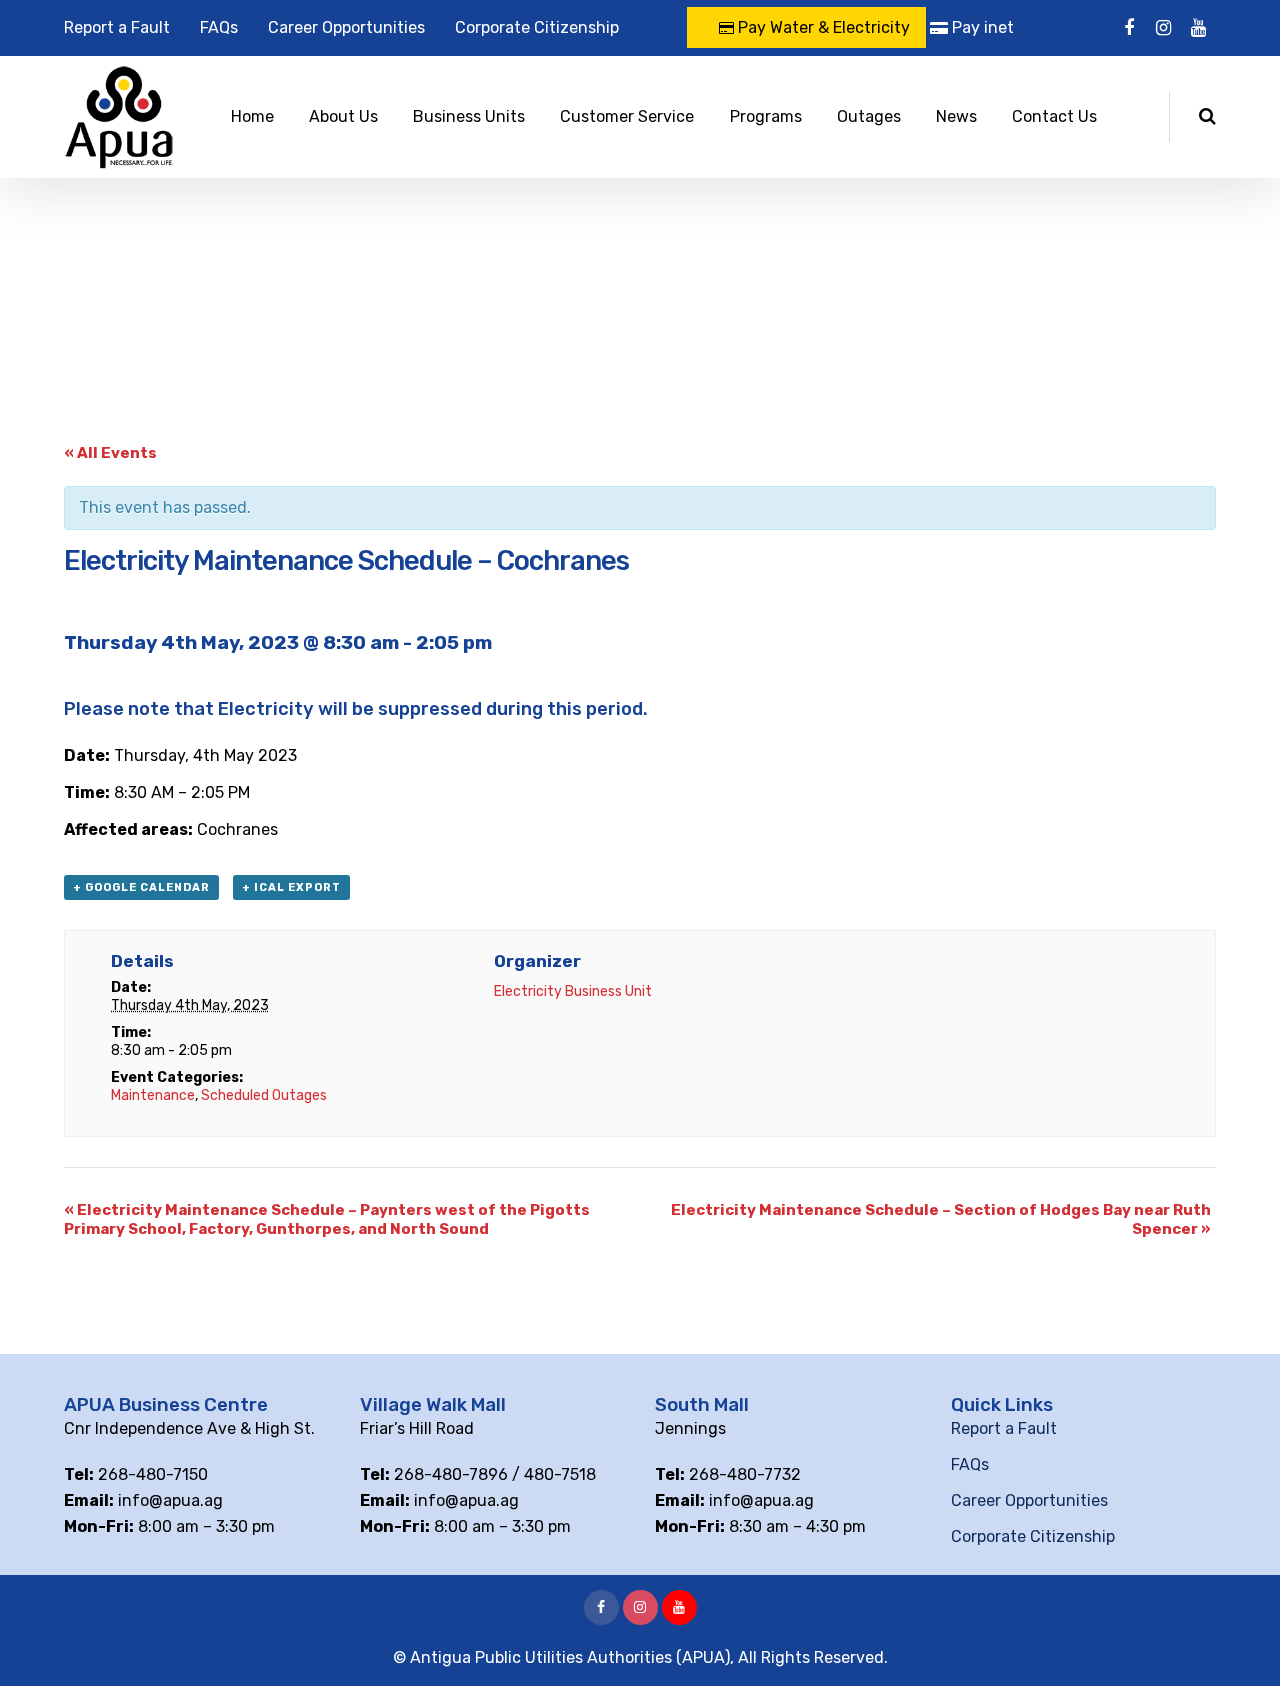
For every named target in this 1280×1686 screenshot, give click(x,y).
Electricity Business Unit (573, 991)
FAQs (219, 27)
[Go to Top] (1240, 1641)
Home (252, 116)
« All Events (110, 453)
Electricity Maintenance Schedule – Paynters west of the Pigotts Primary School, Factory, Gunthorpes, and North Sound (327, 1219)
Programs (766, 116)
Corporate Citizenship (537, 27)
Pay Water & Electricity (822, 27)
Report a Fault (117, 27)
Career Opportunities (346, 27)
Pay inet (981, 27)
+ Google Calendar (141, 887)
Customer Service (627, 116)
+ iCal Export (291, 887)
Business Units (469, 116)
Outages (869, 116)
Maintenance (153, 1095)
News (956, 116)
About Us (343, 116)
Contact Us (1054, 116)
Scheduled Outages (264, 1095)
